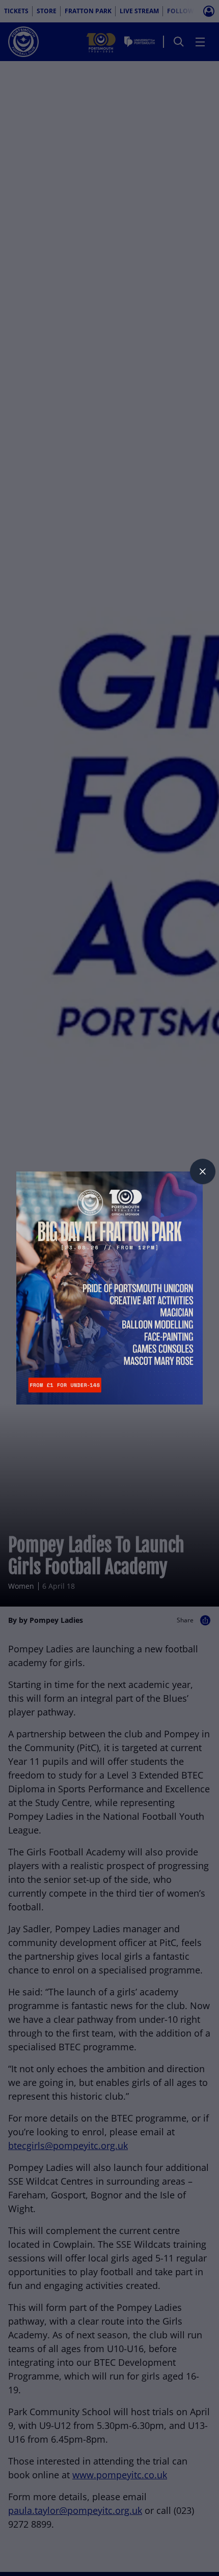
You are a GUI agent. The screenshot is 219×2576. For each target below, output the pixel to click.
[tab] (203, 1171)
